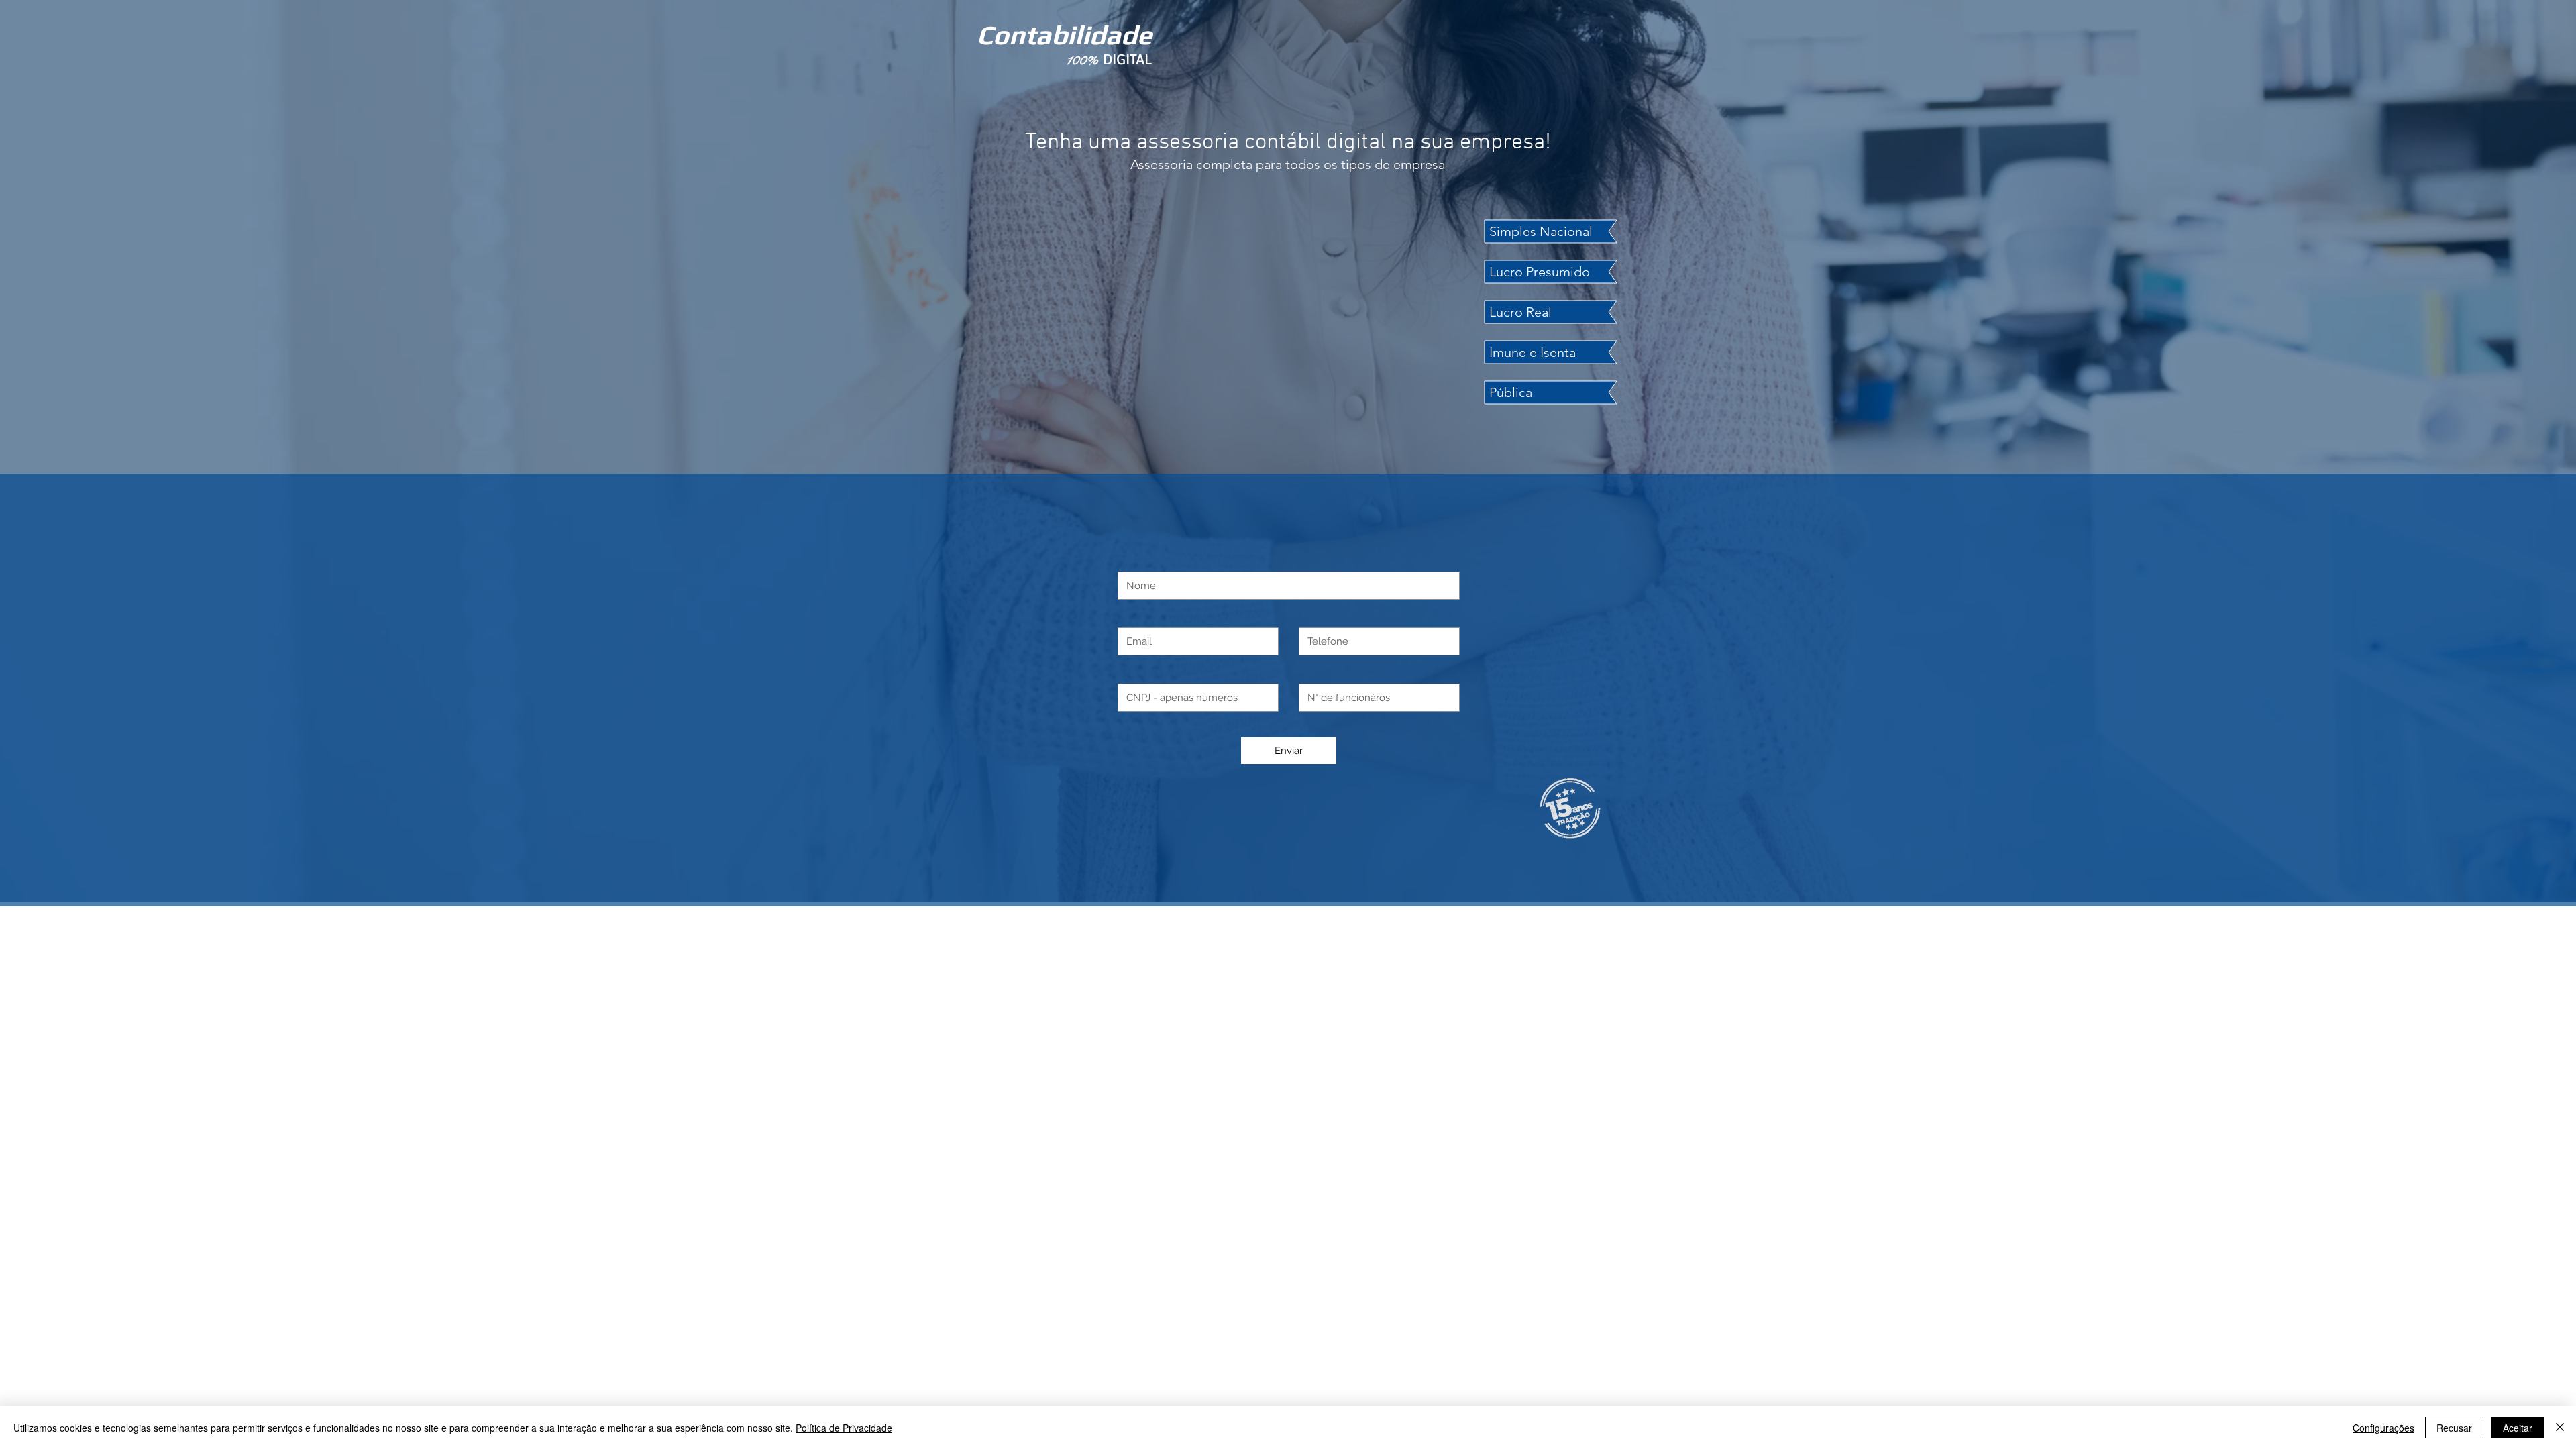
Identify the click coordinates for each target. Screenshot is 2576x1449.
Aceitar (2518, 1428)
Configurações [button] (2383, 1428)
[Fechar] (2560, 1428)
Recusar (2454, 1428)
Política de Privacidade (844, 1428)
